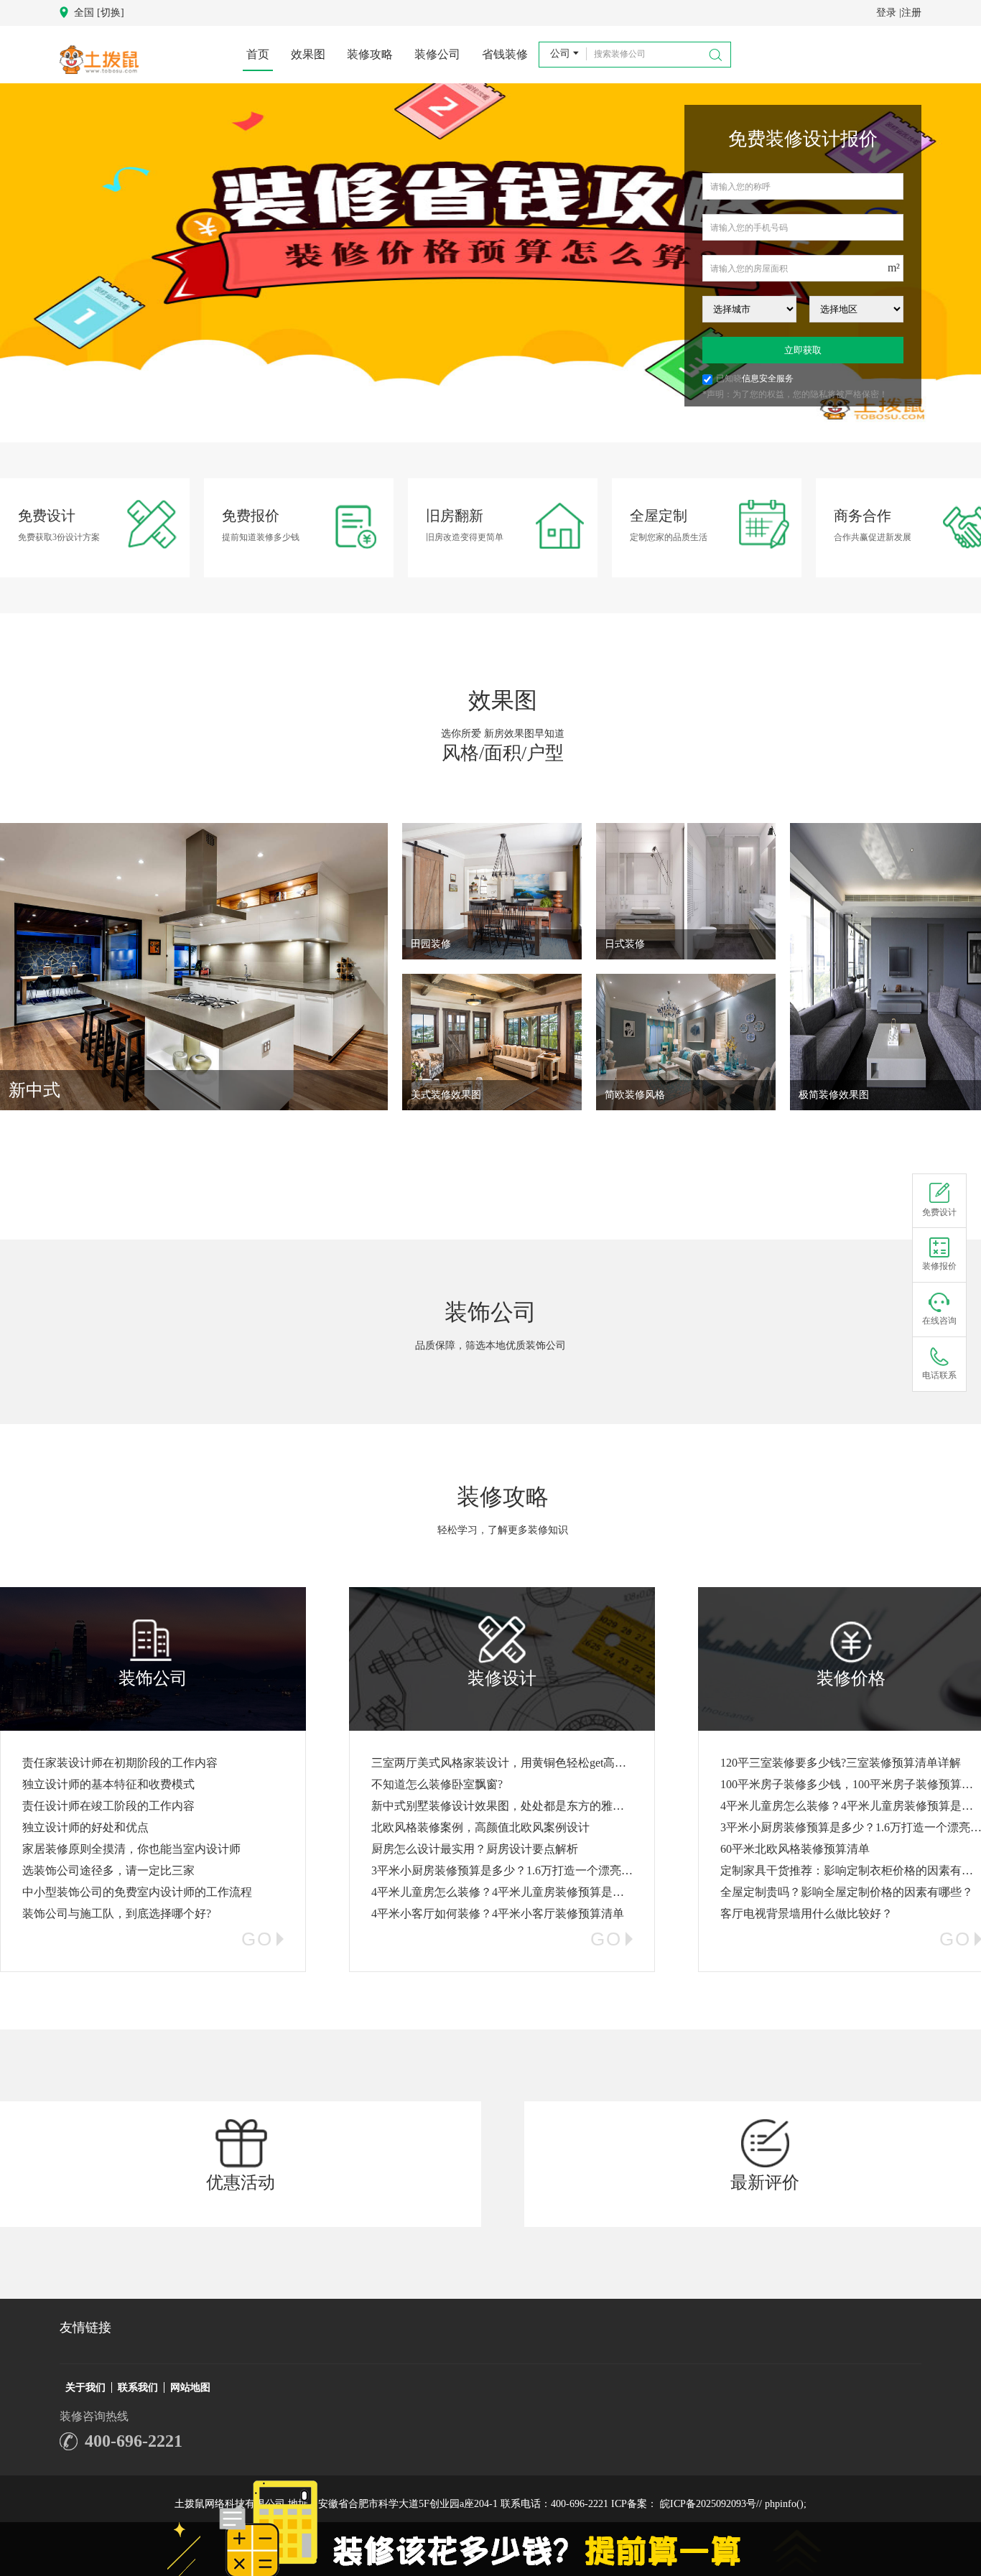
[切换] (111, 13)
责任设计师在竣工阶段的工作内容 (108, 1806)
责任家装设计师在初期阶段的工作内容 (120, 1763)
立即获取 (803, 350)
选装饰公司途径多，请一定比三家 (108, 1870)
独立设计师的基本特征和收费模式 (108, 1784)
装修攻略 (370, 54)
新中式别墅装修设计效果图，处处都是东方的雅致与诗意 (515, 1806)
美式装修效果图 (446, 1095)
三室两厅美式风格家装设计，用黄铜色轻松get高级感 (505, 1763)
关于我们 (85, 2387)
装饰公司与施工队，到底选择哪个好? (117, 1914)
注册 (911, 13)
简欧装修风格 (635, 1095)
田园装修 (431, 944)
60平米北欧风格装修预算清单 (795, 1849)
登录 (886, 13)
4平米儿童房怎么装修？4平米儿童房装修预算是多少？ (509, 1892)
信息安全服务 (768, 378)
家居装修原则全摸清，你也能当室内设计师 (131, 1849)
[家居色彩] (490, 264)
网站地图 (190, 2387)
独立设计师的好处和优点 (85, 1827)
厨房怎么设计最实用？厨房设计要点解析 (475, 1849)
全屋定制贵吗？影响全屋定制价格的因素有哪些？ (847, 1892)
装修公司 (437, 54)
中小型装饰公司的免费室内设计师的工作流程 (137, 1892)
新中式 (34, 1090)
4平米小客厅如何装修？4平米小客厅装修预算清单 (498, 1914)
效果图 (308, 54)
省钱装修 (505, 54)
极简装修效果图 (834, 1095)
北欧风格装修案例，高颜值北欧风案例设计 (480, 1827)
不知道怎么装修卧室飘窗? (437, 1784)
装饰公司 (490, 1312)
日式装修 (625, 944)
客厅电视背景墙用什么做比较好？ (806, 1914)
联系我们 (138, 2387)
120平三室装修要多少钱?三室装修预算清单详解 (841, 1763)
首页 (258, 54)
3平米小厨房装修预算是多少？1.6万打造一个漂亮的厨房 (513, 1870)
